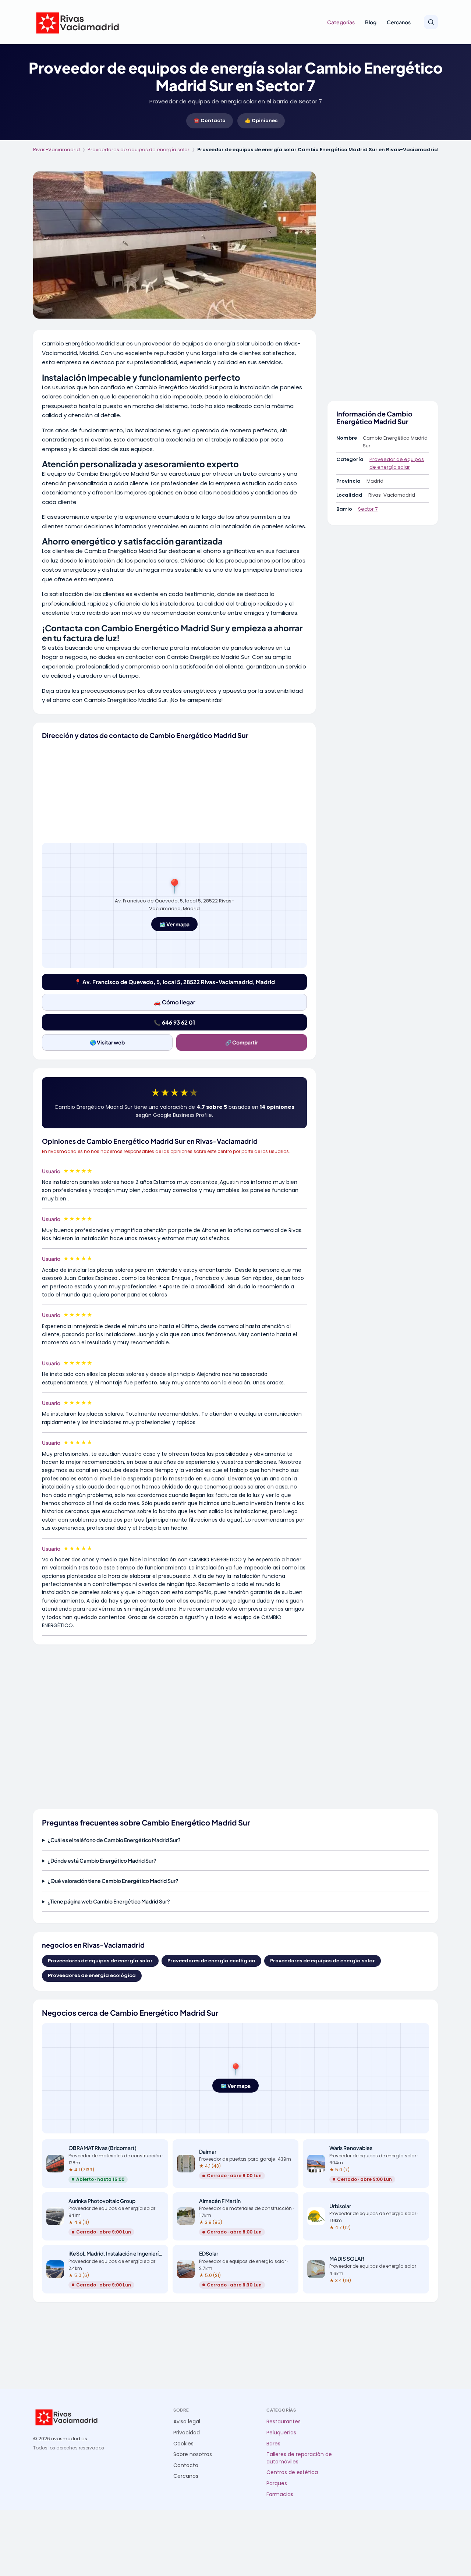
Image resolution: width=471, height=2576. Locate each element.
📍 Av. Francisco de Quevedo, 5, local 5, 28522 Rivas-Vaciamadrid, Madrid (175, 982)
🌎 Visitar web (107, 1042)
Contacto (186, 2465)
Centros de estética (292, 2472)
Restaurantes (284, 2422)
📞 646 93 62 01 (174, 1022)
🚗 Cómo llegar (175, 1002)
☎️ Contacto (210, 120)
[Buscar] (431, 22)
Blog (371, 22)
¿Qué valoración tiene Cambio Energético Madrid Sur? (113, 1881)
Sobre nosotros (193, 2454)
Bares (273, 2444)
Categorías (341, 22)
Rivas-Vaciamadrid (56, 150)
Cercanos (399, 22)
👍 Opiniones (261, 120)
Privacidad (187, 2433)
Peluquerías (281, 2433)
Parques (277, 2483)
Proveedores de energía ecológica (211, 1961)
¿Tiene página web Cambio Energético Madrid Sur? (109, 1901)
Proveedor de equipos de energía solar (397, 463)
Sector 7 (368, 509)
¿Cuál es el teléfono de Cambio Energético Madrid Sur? (114, 1840)
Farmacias (280, 2495)
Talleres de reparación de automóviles (299, 2458)
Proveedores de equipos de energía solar (139, 150)
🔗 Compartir (242, 1042)
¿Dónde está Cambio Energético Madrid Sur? (102, 1860)
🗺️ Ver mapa (174, 924)
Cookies (183, 2444)
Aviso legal (187, 2422)
